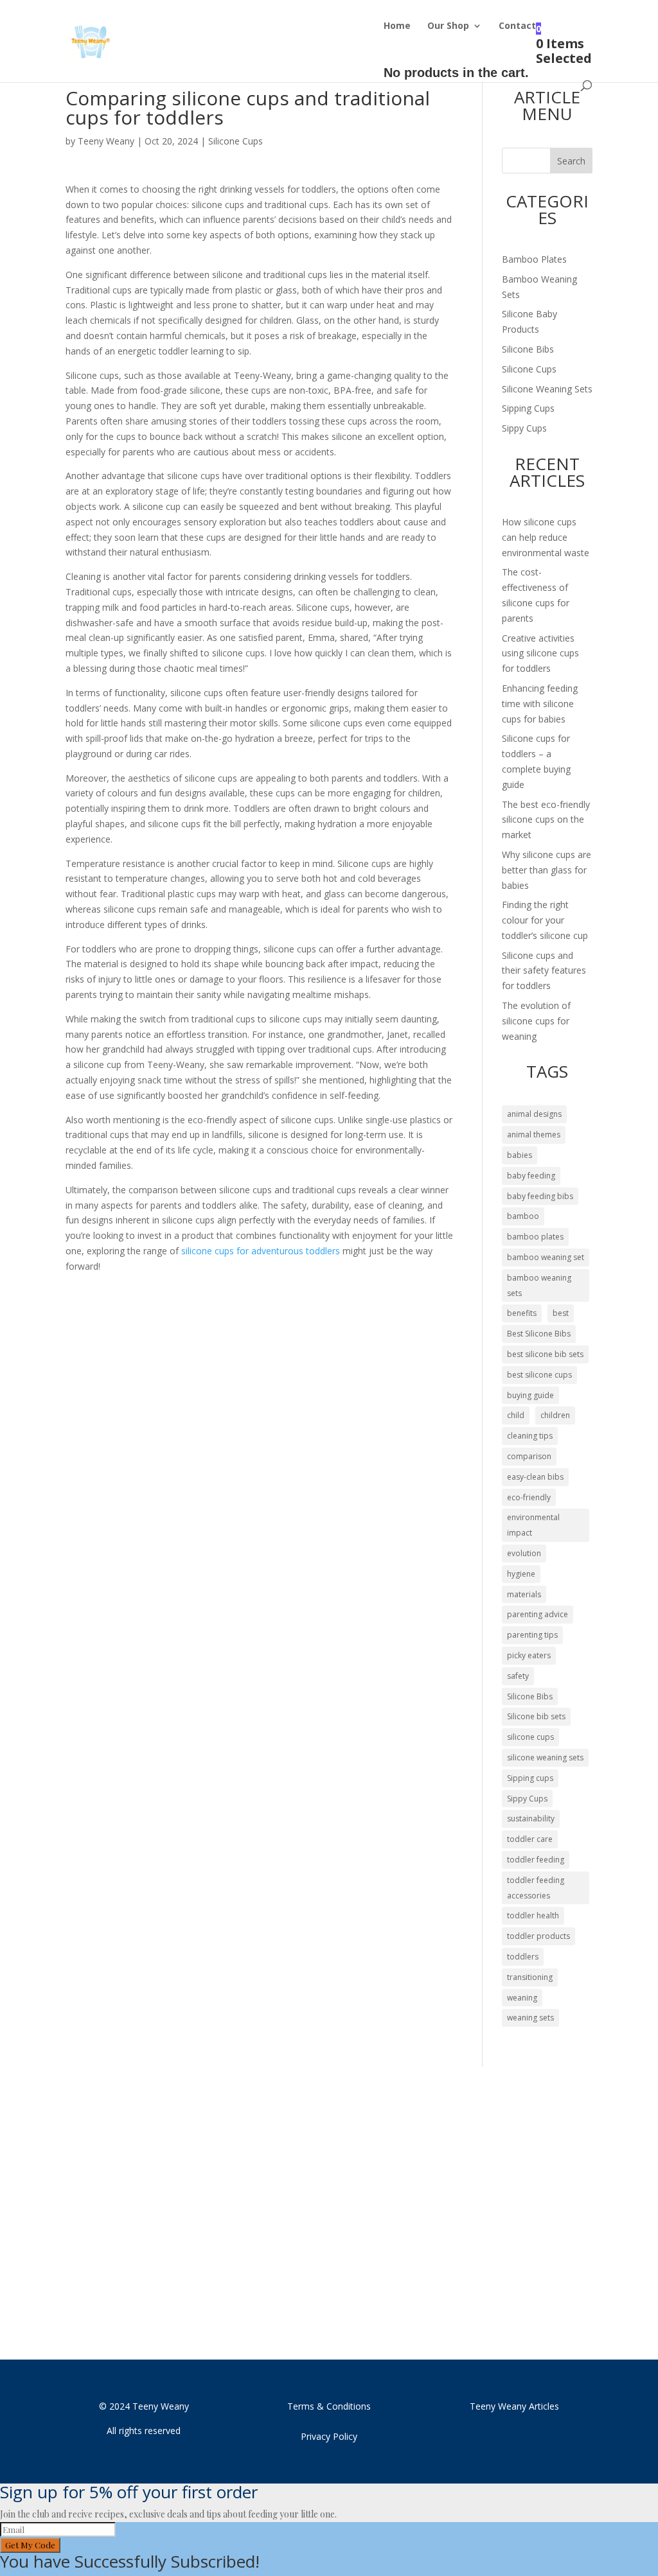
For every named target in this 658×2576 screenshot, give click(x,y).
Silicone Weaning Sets (547, 389)
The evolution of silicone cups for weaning (536, 1021)
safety (518, 1676)
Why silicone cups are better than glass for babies (547, 870)
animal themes (534, 1135)
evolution (524, 1553)
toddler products (538, 1936)
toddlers (523, 1957)
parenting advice (538, 1614)
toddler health (533, 1915)
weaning (522, 1998)
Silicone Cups (236, 141)
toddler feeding (536, 1860)
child (516, 1415)
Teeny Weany (106, 141)
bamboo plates (535, 1237)
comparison (529, 1456)
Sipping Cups (528, 408)
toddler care (530, 1839)
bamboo (523, 1216)
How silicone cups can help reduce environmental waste (546, 537)
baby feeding (531, 1176)
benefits (522, 1313)
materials (524, 1594)
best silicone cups (539, 1375)
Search (571, 161)
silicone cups (530, 1737)
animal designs (534, 1114)
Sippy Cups (524, 428)
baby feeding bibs (540, 1196)
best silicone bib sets (545, 1354)
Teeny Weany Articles (514, 2406)
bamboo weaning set (546, 1257)
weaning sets (530, 2018)
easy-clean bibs (535, 1477)
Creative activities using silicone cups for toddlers (540, 653)
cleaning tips (530, 1436)
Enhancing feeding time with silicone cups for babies (540, 704)
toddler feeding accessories (536, 1888)
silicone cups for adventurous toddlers (261, 1251)
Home (397, 26)
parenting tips (532, 1635)
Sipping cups (530, 1778)
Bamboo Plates (534, 259)
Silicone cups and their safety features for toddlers (544, 971)
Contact (517, 26)
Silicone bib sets (536, 1716)
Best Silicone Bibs (539, 1334)
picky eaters (529, 1655)
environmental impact (533, 1525)
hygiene (521, 1574)
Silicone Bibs (528, 349)
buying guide (530, 1395)
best (561, 1313)
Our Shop (448, 26)
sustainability (531, 1818)
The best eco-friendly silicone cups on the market (546, 820)
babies (520, 1155)
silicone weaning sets (545, 1757)
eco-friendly (529, 1497)
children (555, 1415)
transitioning (530, 1977)
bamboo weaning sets (539, 1285)
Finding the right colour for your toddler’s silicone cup (545, 920)
